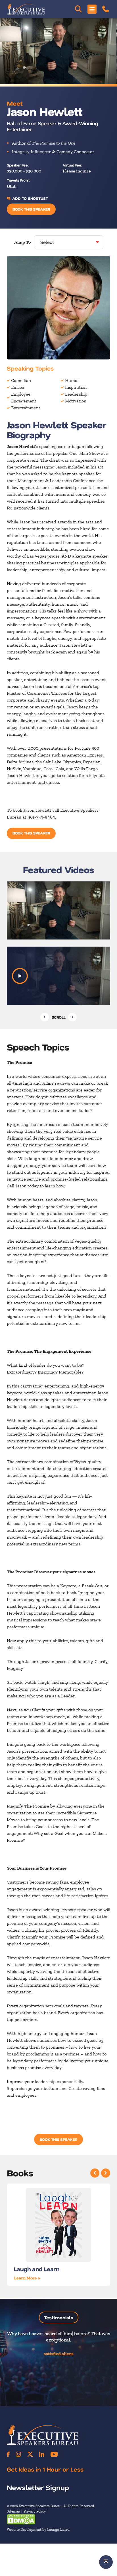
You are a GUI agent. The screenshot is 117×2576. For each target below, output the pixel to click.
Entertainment (26, 408)
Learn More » (27, 2278)
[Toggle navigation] (92, 9)
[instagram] (18, 2454)
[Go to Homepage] (26, 9)
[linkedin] (42, 2454)
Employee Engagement (24, 397)
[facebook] (8, 2454)
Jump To (22, 242)
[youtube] (54, 2454)
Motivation (76, 401)
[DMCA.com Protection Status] (21, 2519)
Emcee (18, 387)
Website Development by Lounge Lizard (38, 2529)
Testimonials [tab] (59, 2317)
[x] (30, 2454)
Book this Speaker (31, 209)
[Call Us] (106, 9)
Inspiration (76, 387)
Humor (72, 380)
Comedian (21, 380)
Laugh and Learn (37, 2269)
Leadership (76, 394)
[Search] (78, 9)
